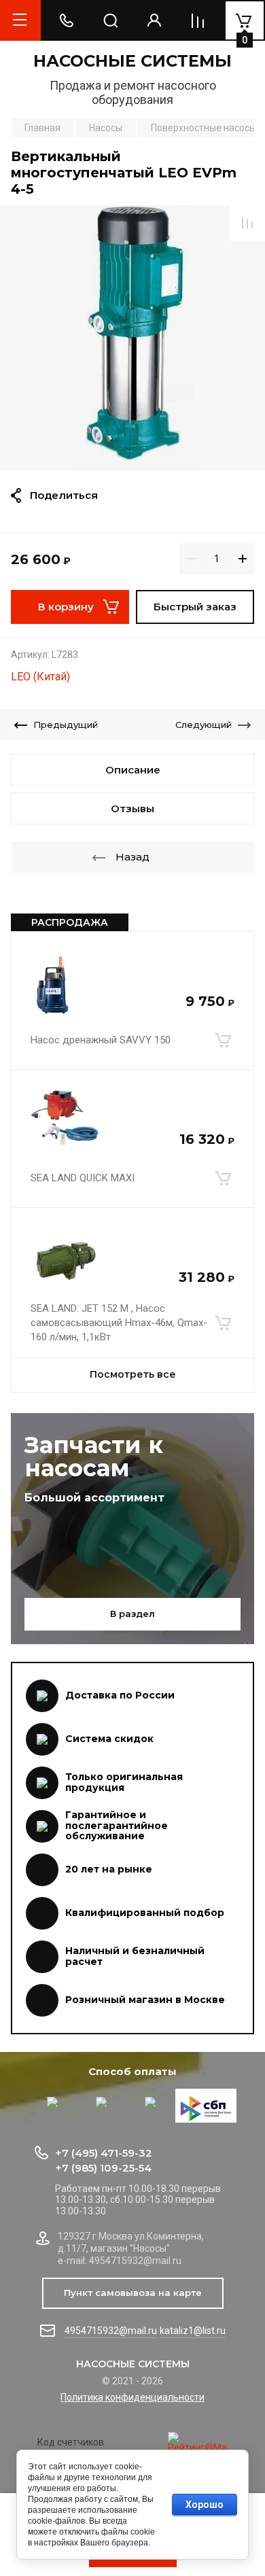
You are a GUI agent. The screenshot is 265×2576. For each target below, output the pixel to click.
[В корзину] (223, 1041)
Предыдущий (66, 725)
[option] (132, 338)
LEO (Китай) (40, 677)
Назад (132, 857)
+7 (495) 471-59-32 (104, 2153)
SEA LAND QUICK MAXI (83, 1178)
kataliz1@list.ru (193, 2331)
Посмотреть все (133, 1374)
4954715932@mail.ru (111, 2331)
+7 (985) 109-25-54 (103, 2168)
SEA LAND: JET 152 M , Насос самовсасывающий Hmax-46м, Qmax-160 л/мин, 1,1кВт (119, 1323)
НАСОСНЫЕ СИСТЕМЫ (132, 61)
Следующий (204, 725)
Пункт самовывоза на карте (133, 2293)
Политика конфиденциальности (132, 2397)
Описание (133, 770)
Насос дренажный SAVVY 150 (101, 1040)
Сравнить (247, 223)
